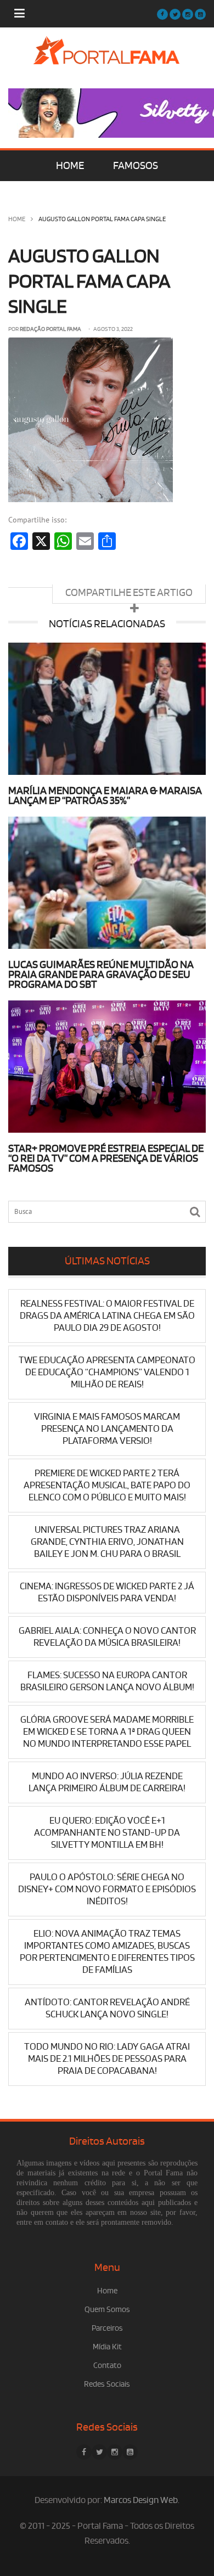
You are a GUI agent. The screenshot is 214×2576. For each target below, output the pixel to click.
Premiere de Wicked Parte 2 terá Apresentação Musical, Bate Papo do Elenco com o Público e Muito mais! (107, 1485)
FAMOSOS (136, 166)
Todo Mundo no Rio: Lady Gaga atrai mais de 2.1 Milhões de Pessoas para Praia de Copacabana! (107, 2059)
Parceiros (107, 2328)
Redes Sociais (107, 2384)
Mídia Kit (107, 2347)
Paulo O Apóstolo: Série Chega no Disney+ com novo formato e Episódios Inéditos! (107, 1889)
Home (17, 219)
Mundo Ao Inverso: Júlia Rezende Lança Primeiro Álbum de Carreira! (107, 1782)
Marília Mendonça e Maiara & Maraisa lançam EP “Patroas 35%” (105, 796)
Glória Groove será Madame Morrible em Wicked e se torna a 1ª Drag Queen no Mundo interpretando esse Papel (107, 1732)
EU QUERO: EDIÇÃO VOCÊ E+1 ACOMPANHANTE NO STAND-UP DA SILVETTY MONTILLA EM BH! (107, 1833)
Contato (107, 2366)
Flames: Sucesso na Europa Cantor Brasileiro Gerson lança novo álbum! (107, 1681)
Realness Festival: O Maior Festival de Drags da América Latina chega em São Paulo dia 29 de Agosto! (107, 1316)
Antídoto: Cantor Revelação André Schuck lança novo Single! (107, 2008)
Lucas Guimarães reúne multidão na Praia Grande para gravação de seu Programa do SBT (101, 975)
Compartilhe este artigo (129, 593)
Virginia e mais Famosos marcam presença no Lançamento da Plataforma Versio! (107, 1429)
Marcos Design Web (141, 2500)
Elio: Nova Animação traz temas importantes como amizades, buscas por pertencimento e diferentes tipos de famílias (107, 1952)
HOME (70, 166)
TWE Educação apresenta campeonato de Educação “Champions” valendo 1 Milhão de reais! (107, 1372)
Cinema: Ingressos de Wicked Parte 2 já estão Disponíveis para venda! (107, 1592)
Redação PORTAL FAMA (50, 329)
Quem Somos (107, 2310)
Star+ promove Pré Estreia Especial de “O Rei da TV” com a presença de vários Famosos (106, 1158)
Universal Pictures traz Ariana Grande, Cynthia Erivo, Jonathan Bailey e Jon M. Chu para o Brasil (107, 1542)
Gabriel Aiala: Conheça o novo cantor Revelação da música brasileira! (107, 1637)
